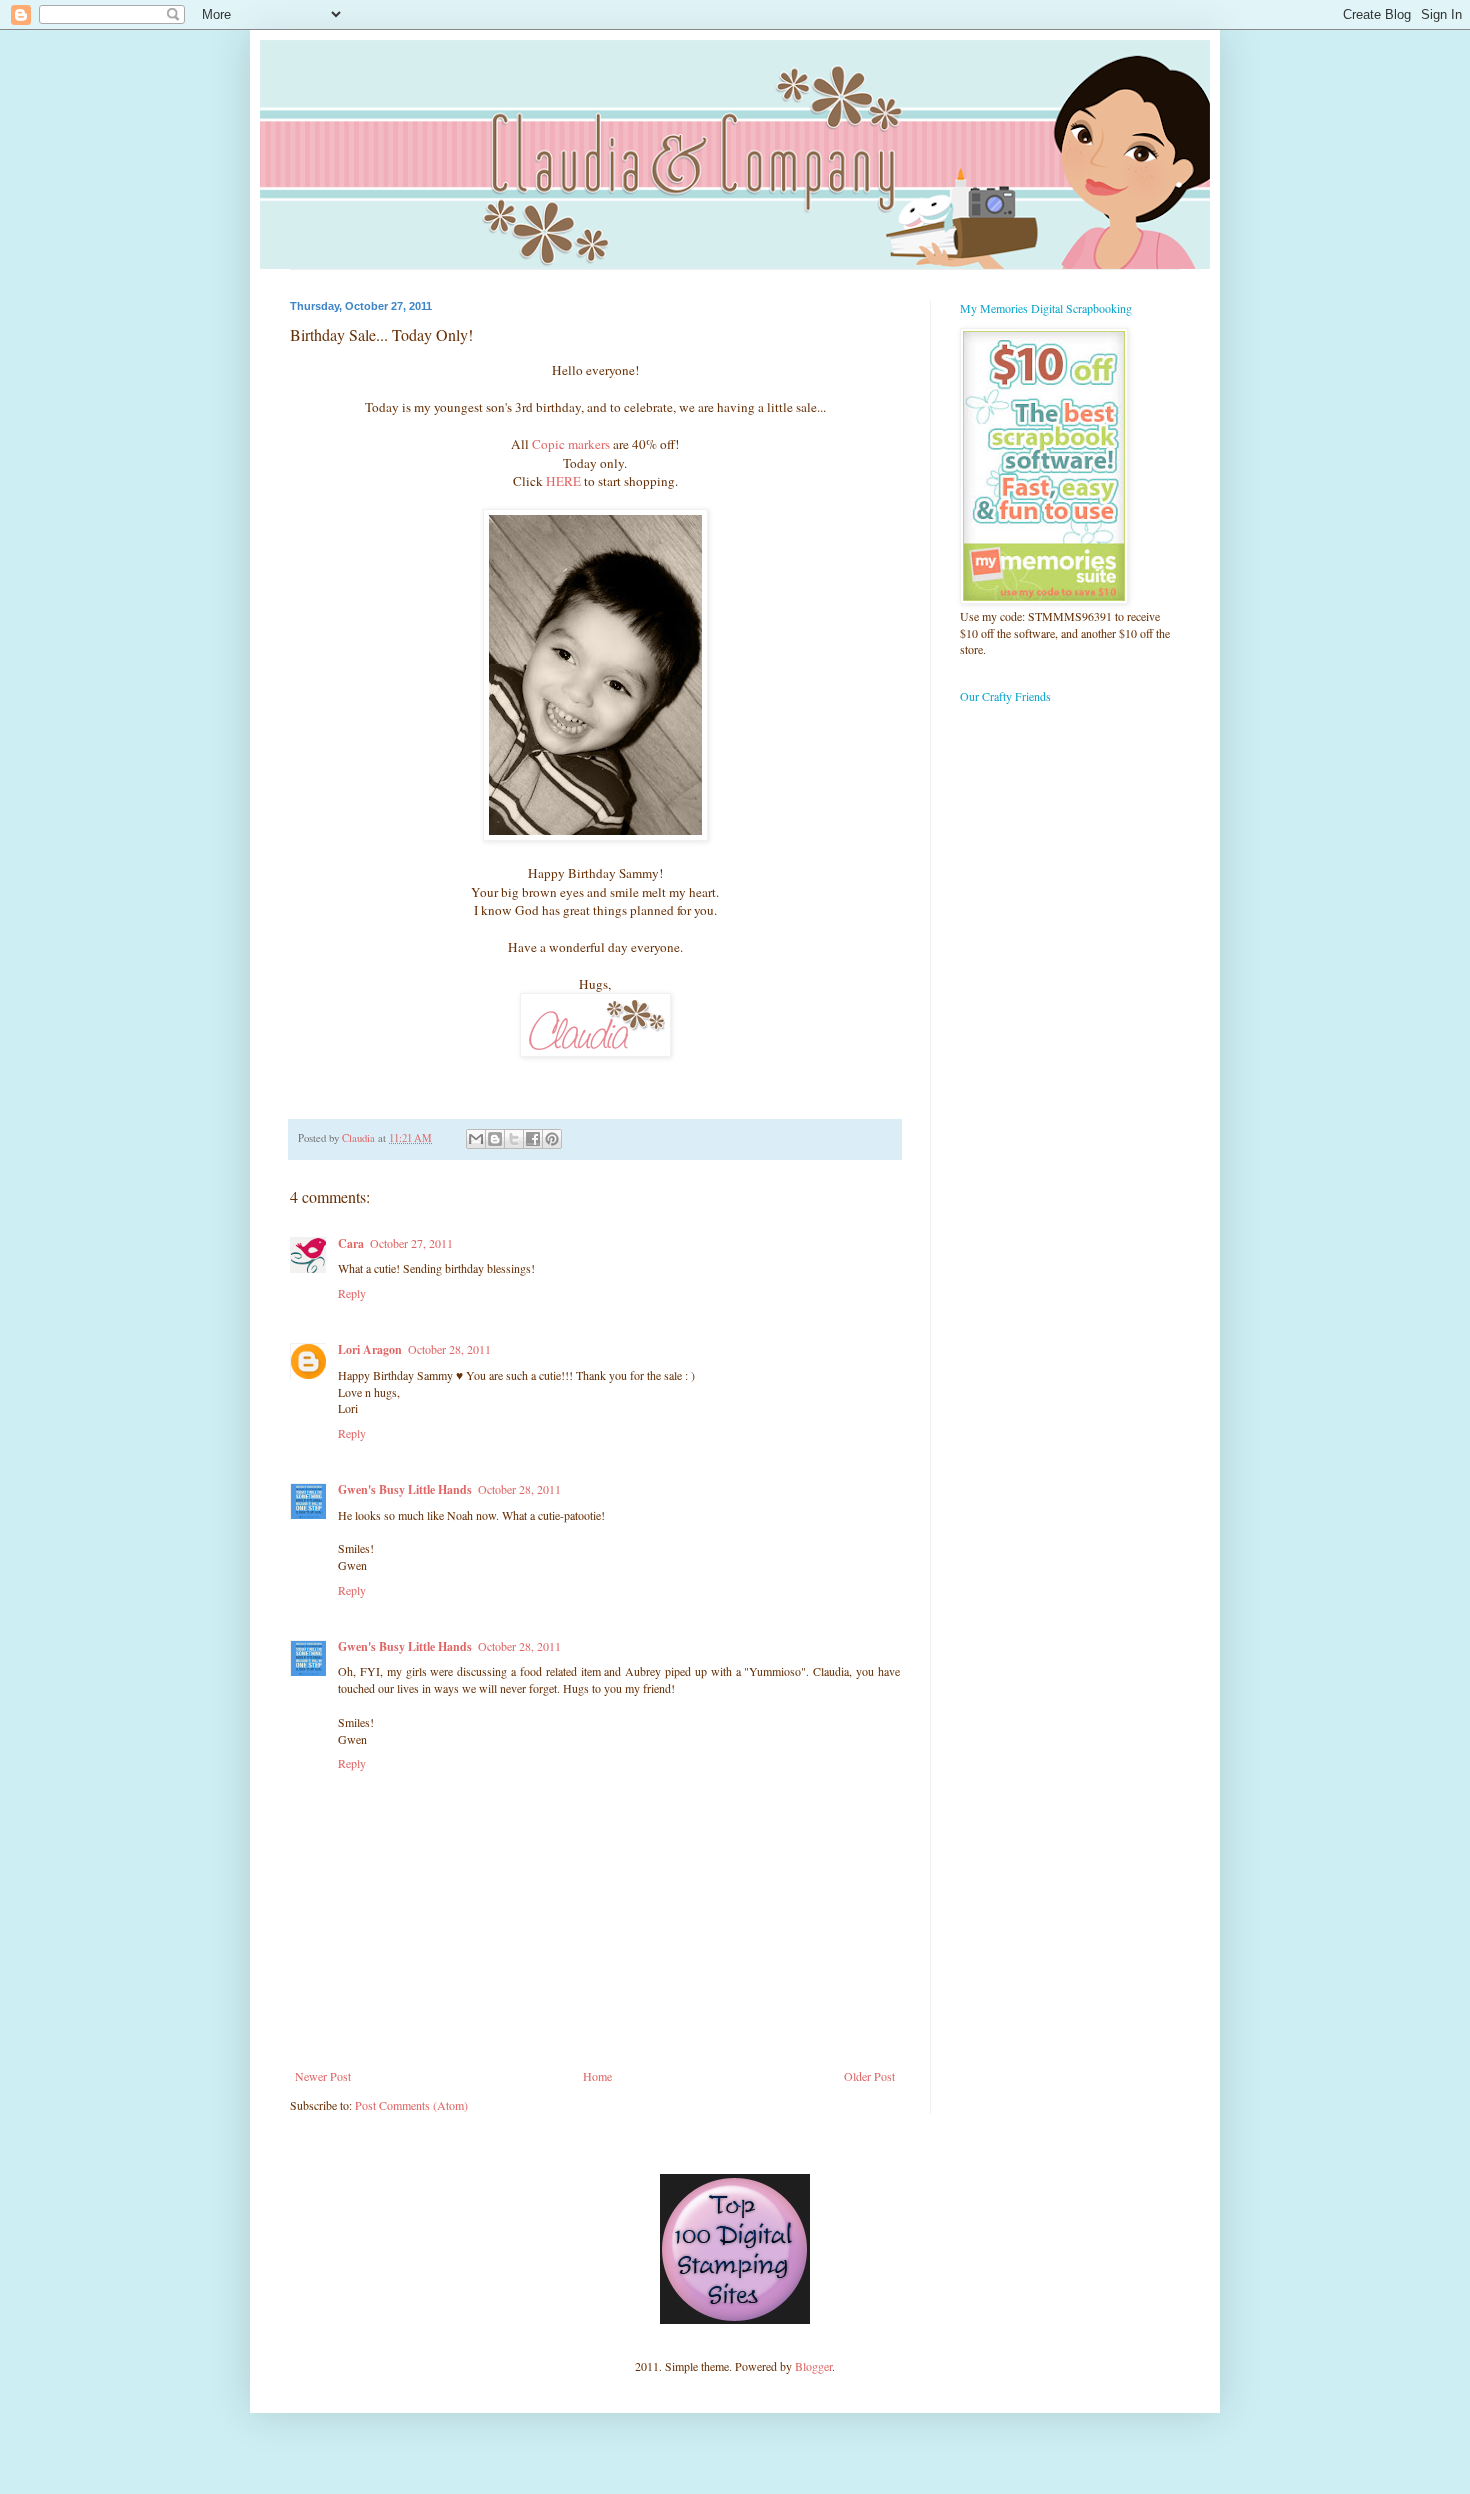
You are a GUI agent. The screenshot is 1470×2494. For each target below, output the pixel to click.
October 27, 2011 (411, 1243)
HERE (563, 481)
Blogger (813, 2366)
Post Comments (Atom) (411, 2105)
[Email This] (476, 1139)
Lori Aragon (370, 1349)
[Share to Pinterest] (552, 1139)
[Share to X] (514, 1139)
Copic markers (571, 444)
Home (597, 2076)
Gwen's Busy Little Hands (405, 1489)
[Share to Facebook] (533, 1139)
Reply (352, 1293)
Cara (351, 1243)
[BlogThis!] (495, 1139)
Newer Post (323, 2076)
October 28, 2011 (449, 1349)
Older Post (869, 2076)
